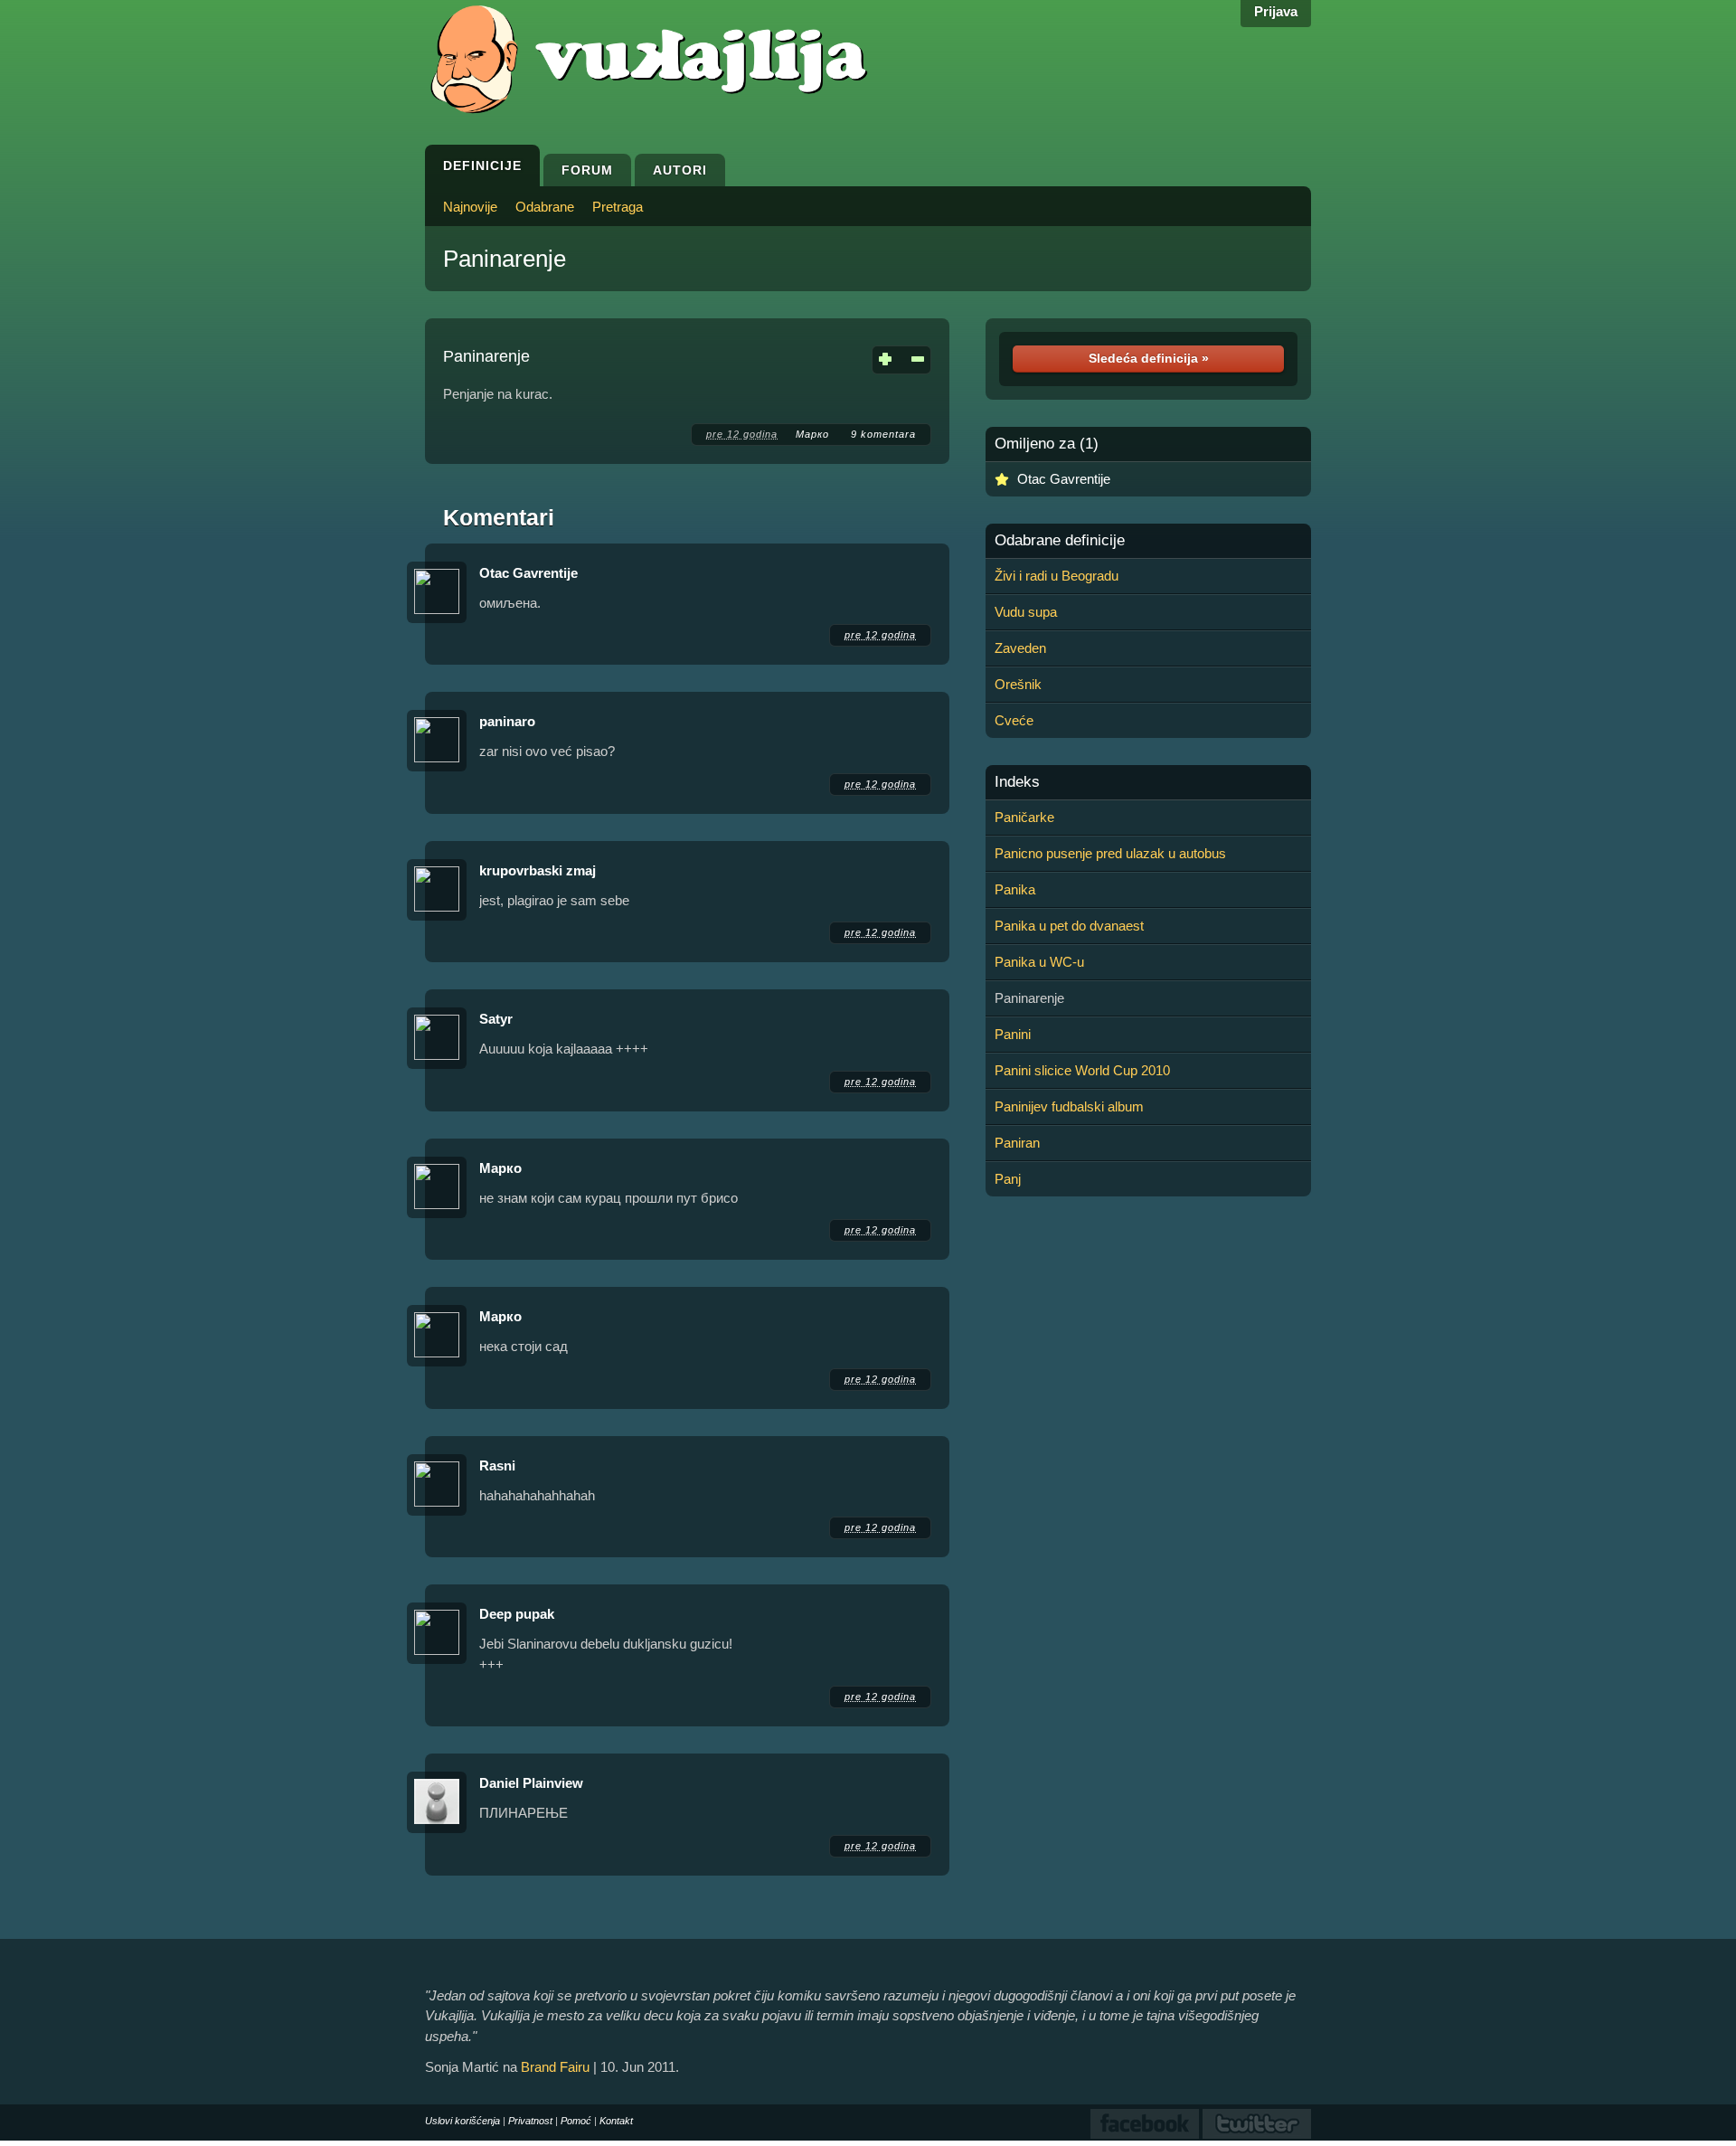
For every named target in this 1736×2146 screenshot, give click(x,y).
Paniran (1017, 1143)
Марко (814, 434)
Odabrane (545, 207)
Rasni (497, 1465)
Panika (1015, 889)
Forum (587, 170)
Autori (680, 170)
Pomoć (576, 2121)
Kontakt (616, 2121)
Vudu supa (1026, 612)
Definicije (482, 165)
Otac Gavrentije (528, 573)
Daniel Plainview (531, 1783)
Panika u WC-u (1039, 962)
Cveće (1014, 720)
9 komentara (883, 434)
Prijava (1276, 11)
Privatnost (530, 2121)
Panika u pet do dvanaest (1069, 926)
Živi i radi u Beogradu (1057, 576)
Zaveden (1020, 648)
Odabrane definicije (1060, 541)
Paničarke (1024, 817)
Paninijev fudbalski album (1069, 1106)
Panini (1013, 1034)
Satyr (496, 1019)
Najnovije (470, 207)
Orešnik (1018, 684)
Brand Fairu (555, 2067)
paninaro (507, 721)
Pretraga (618, 207)
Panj (1008, 1179)
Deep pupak (517, 1614)
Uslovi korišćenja (462, 2121)
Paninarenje (505, 259)
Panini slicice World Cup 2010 (1082, 1070)
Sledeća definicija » (1149, 358)
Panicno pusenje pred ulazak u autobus (1110, 853)
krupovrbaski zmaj (538, 870)
